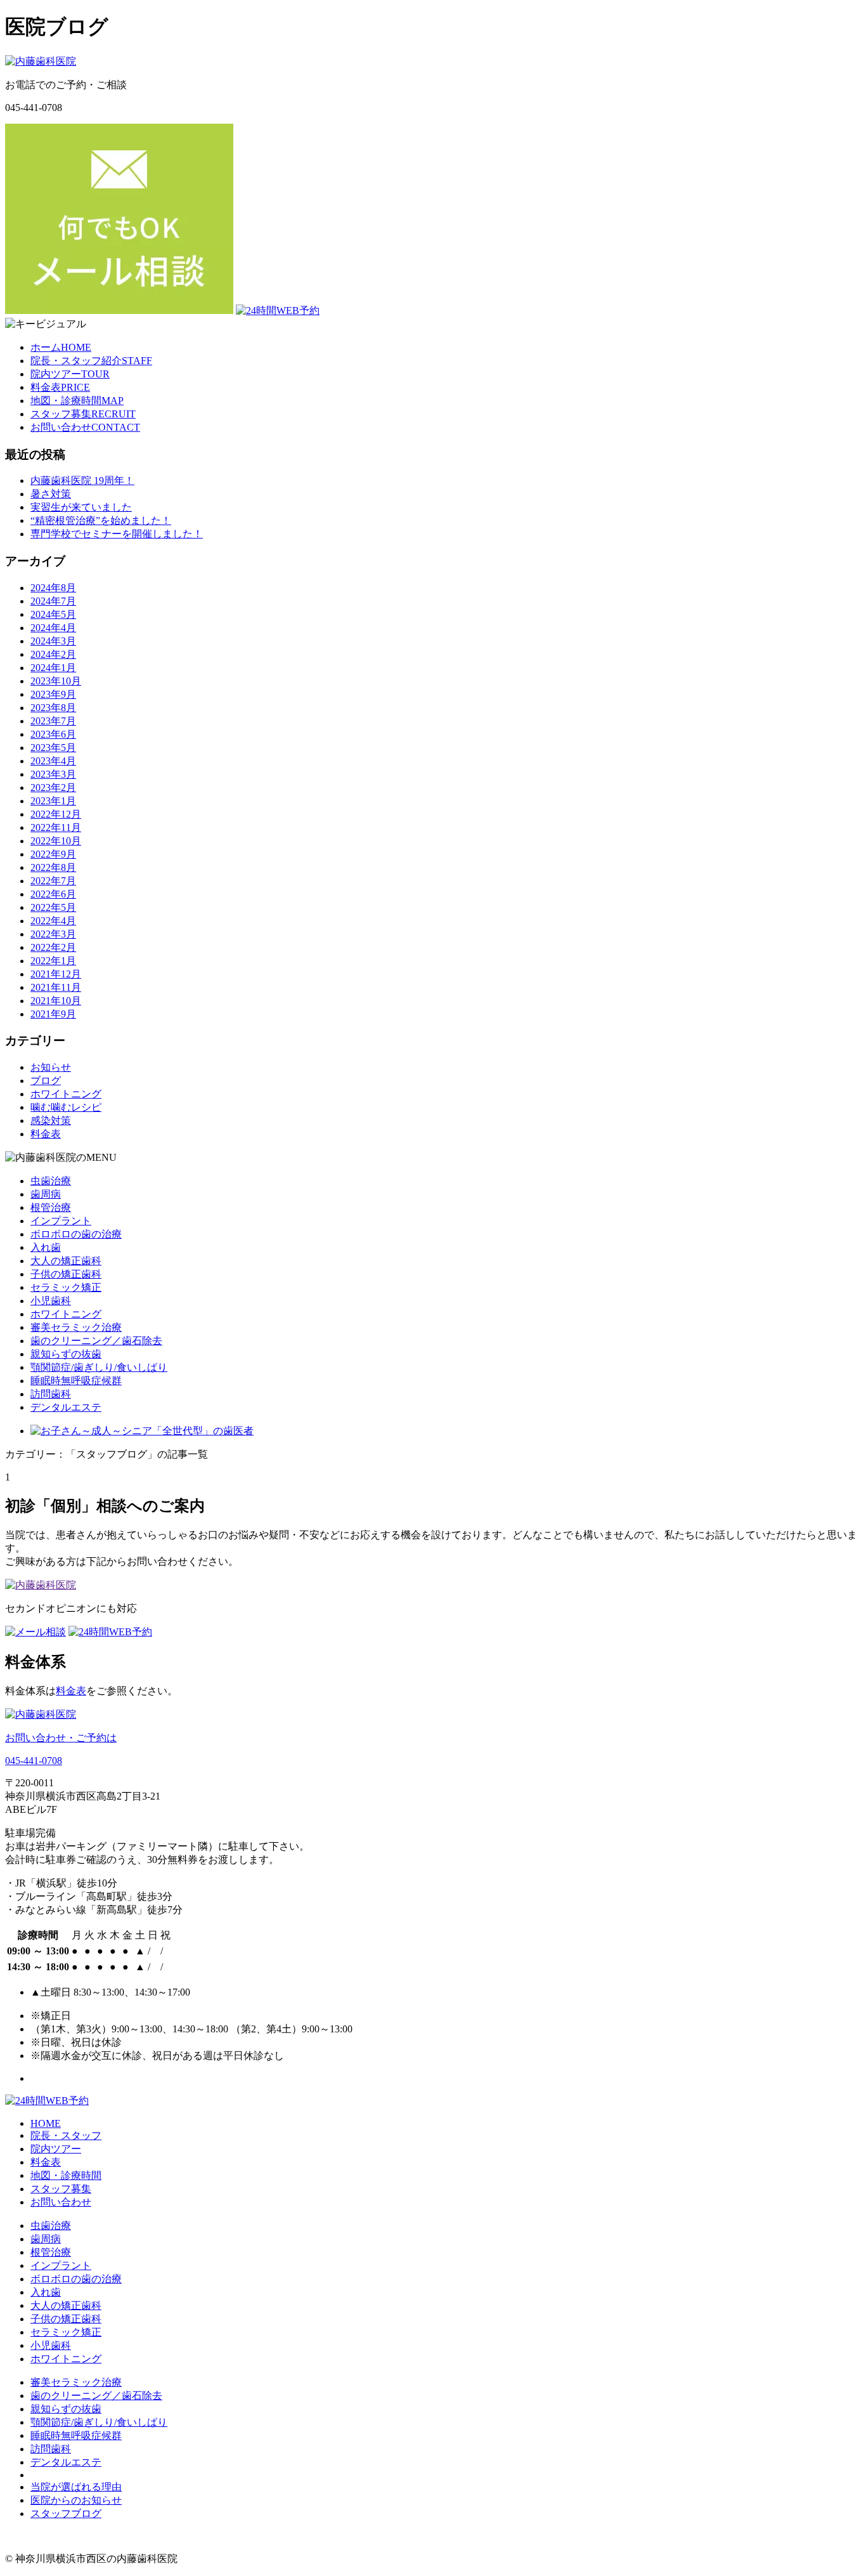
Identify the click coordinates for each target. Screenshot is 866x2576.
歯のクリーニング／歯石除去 (96, 1341)
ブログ (46, 1081)
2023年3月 (53, 774)
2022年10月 (56, 841)
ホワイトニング (66, 1094)
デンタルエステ (66, 1407)
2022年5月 (53, 907)
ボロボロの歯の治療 (76, 1234)
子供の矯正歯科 (66, 1274)
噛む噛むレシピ (66, 1107)
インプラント (61, 1221)
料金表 (46, 1134)
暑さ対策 (51, 494)
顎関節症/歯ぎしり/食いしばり (99, 1367)
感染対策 (51, 1121)
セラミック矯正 (66, 1287)
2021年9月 (53, 1014)
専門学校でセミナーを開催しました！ (117, 534)
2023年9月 (53, 694)
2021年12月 (56, 974)
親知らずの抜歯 (66, 1354)
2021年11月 (56, 987)
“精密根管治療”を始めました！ (101, 520)
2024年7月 (53, 601)
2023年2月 (53, 788)
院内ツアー (56, 2149)
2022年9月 (53, 854)
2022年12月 (56, 814)
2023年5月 (53, 748)
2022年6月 (53, 894)
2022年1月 (53, 961)
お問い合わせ (61, 2202)
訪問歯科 (51, 1394)
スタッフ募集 (61, 2189)
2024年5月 (53, 614)
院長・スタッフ (66, 2135)
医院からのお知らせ (76, 2500)
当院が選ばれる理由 (76, 2487)
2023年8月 (53, 708)
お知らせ (51, 1067)
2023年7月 (53, 721)
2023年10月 (56, 681)
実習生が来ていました (81, 507)
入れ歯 (46, 1247)
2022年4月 (53, 921)
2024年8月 (53, 588)
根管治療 (51, 1207)
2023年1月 (53, 801)
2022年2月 (53, 947)
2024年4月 (53, 628)
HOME (46, 2123)
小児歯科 (51, 1301)
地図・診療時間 (66, 2175)
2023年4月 (53, 761)
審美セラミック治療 (76, 1327)
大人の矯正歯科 (66, 1261)
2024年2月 (53, 654)
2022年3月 (53, 934)
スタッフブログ (66, 2514)
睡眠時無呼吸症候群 (76, 1381)
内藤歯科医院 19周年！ (82, 481)
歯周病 (46, 1194)
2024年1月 (53, 668)
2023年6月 (53, 734)
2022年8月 (53, 867)
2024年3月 (53, 641)
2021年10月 (56, 1001)
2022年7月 (53, 881)
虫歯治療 (51, 1181)
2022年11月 (56, 827)
